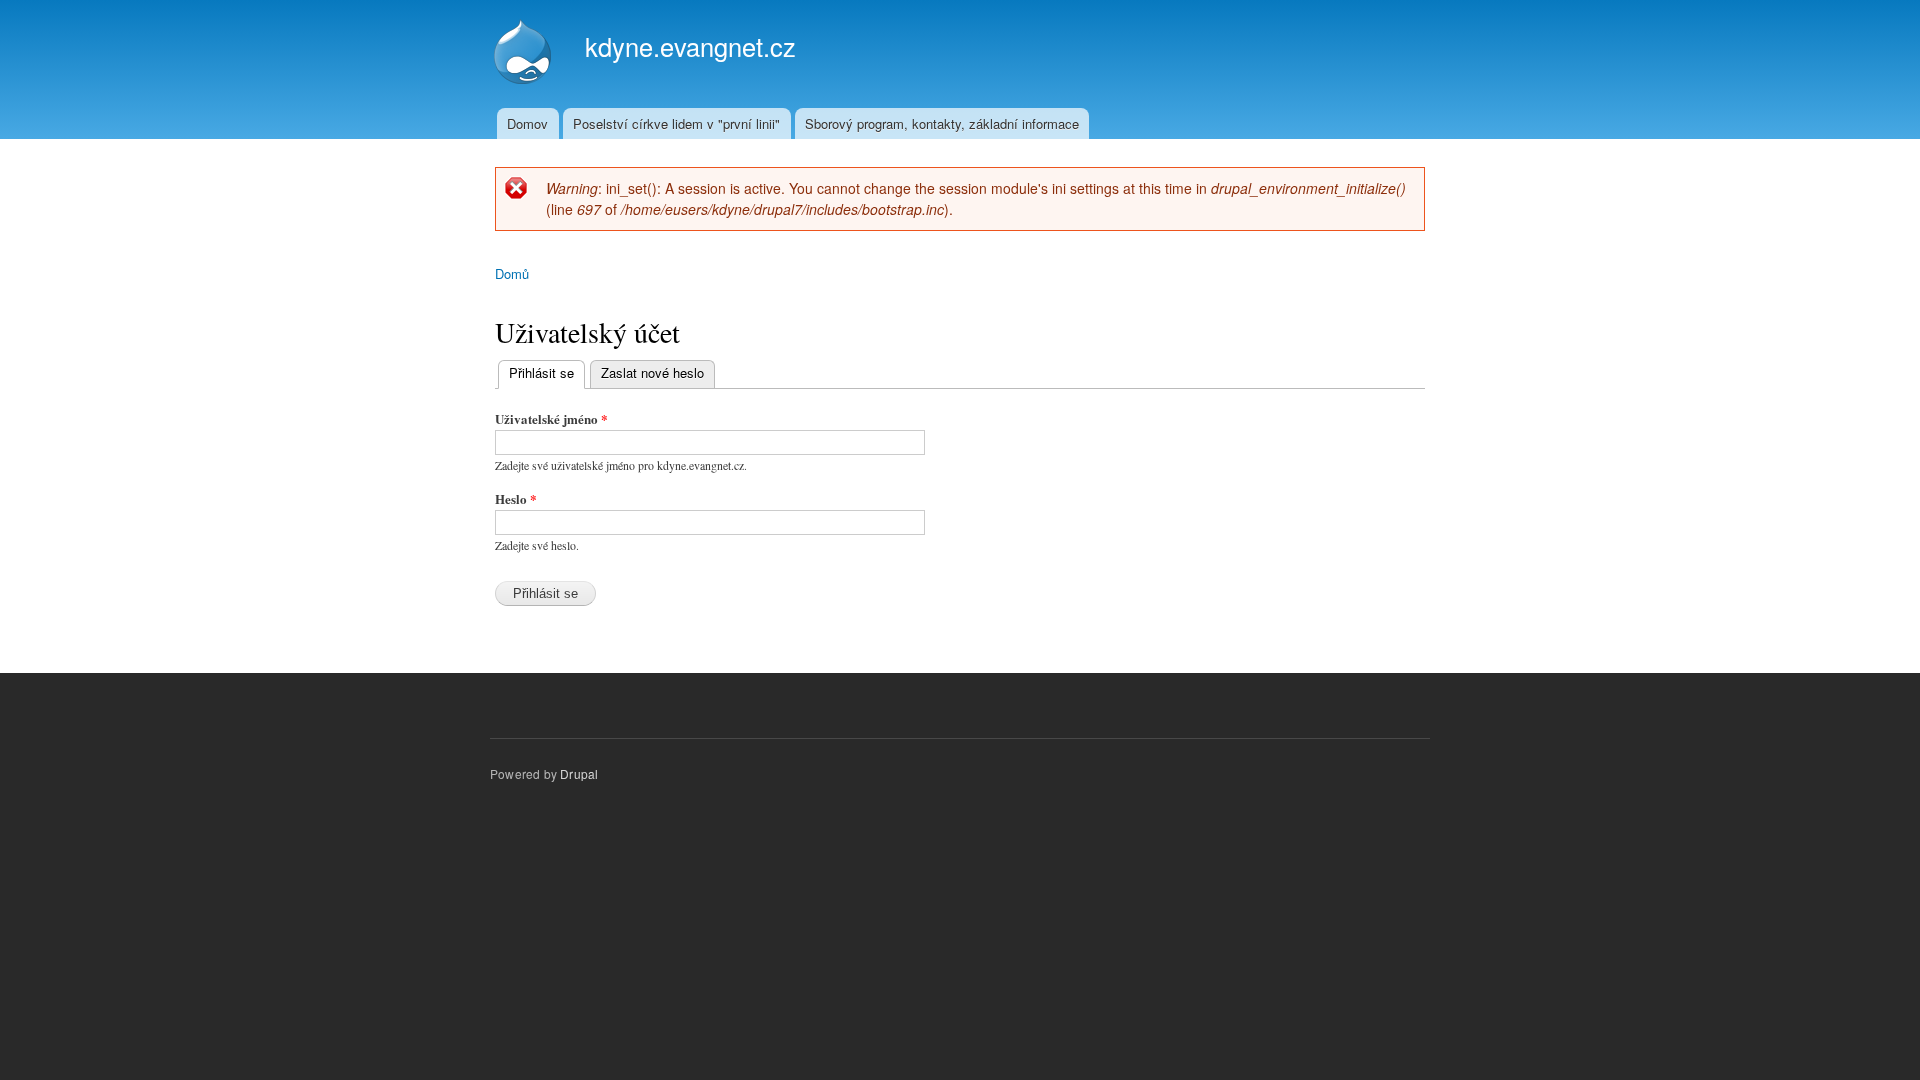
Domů (512, 273)
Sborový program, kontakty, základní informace (942, 123)
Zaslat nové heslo (652, 372)
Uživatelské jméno (551, 418)
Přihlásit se (547, 372)
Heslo (516, 498)
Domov (527, 123)
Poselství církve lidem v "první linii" (676, 123)
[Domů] (525, 54)
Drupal (579, 773)
